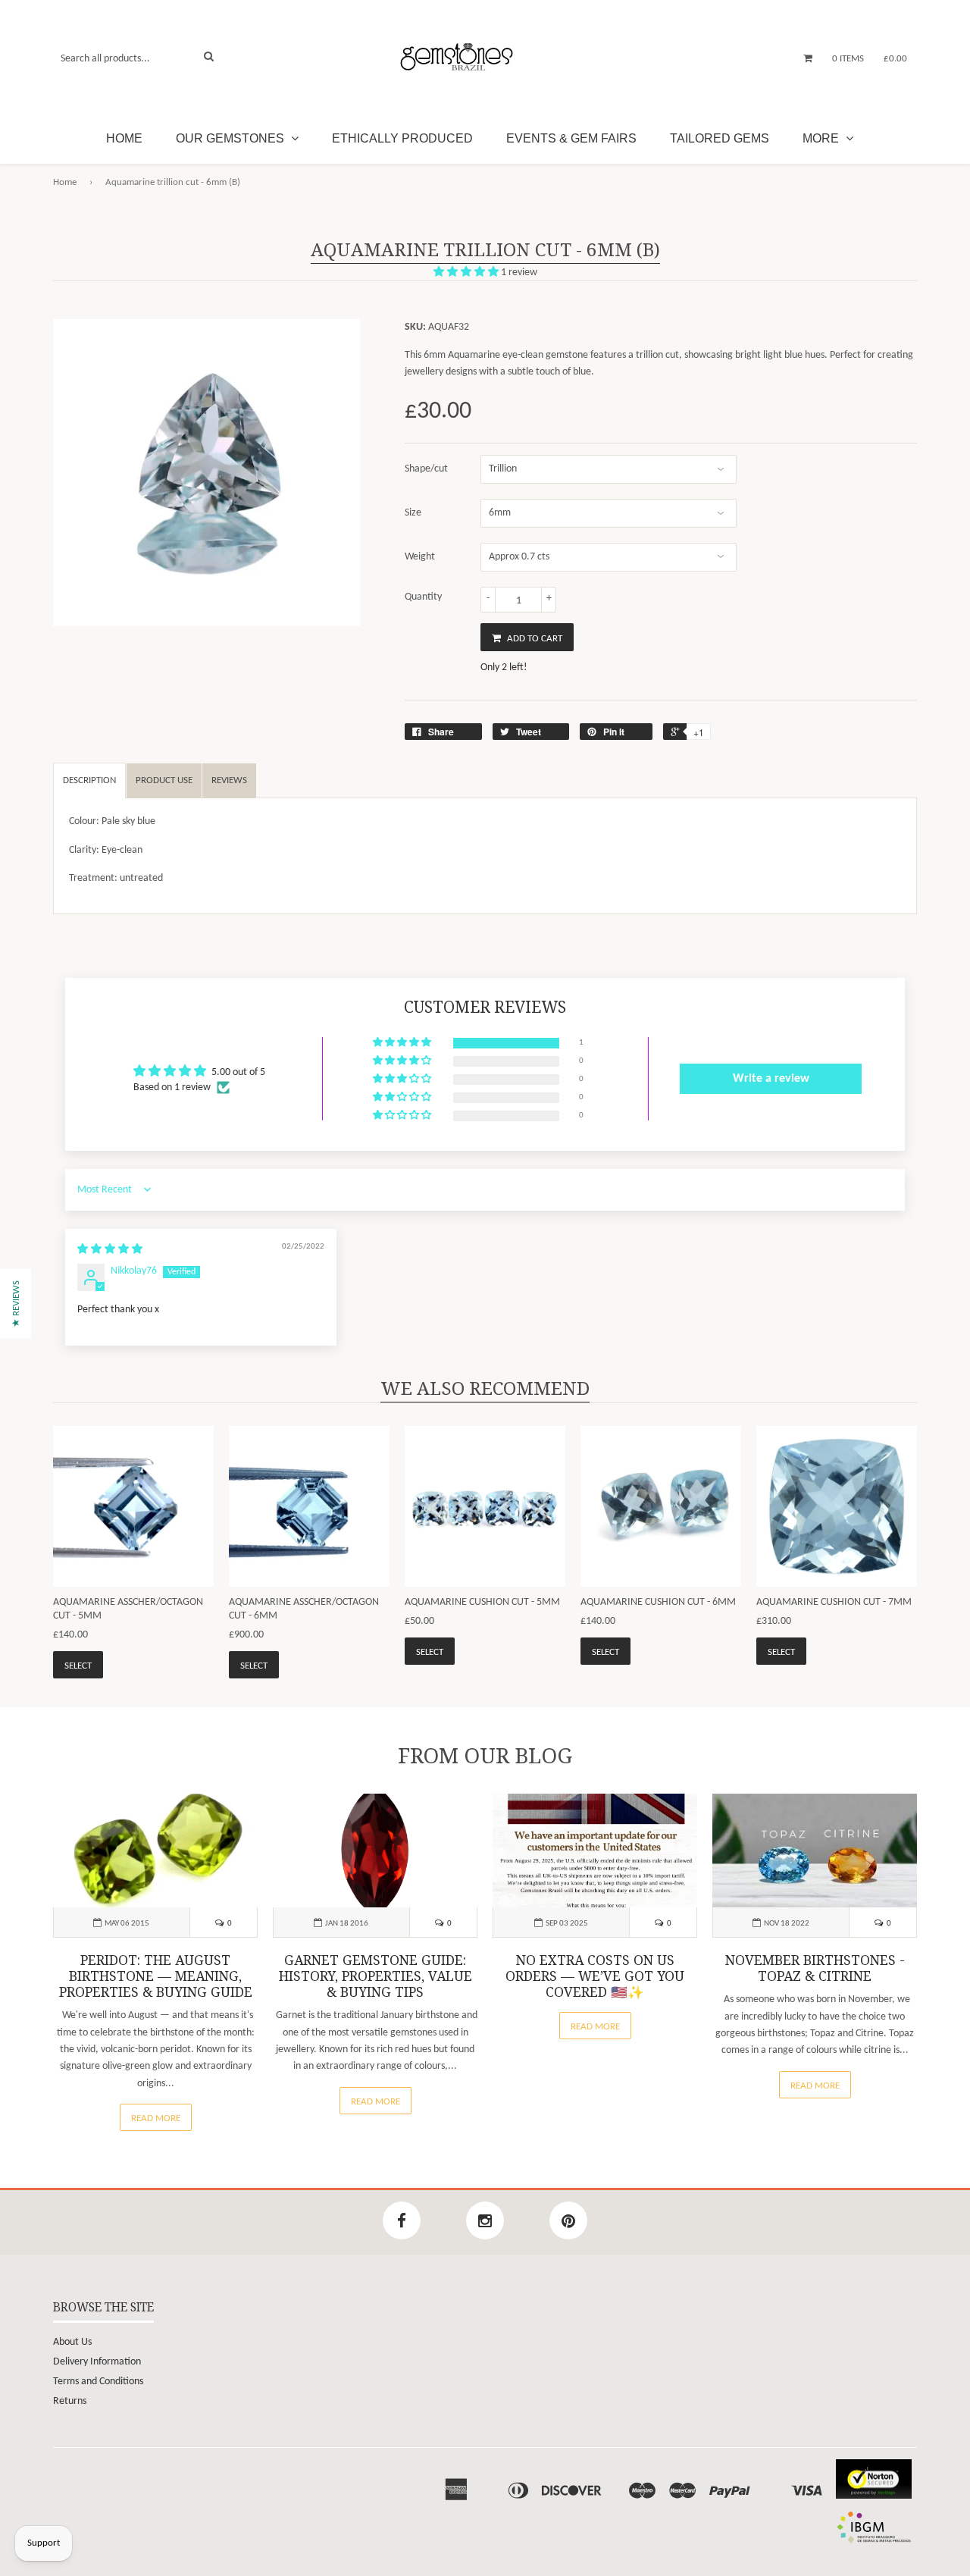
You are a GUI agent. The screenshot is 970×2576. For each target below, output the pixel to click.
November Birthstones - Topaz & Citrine (815, 1968)
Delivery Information (97, 2362)
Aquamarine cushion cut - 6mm (658, 1602)
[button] (467, 273)
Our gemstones (232, 138)
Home (124, 138)
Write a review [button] (771, 1079)
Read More (156, 2118)
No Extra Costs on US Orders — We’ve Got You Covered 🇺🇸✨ (595, 1976)
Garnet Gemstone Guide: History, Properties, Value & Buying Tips (375, 1976)
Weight (420, 557)
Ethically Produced (402, 138)
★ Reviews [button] (16, 1304)
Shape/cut (426, 469)
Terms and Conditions (98, 2382)
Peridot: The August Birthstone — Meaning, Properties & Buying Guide (156, 1976)
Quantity (423, 597)
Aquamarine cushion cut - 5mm (482, 1602)
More (822, 138)
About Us (72, 2342)
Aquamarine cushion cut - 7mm (834, 1602)
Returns (70, 2401)
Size (413, 513)
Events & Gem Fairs (571, 138)
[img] (110, 1250)
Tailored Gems (720, 138)
